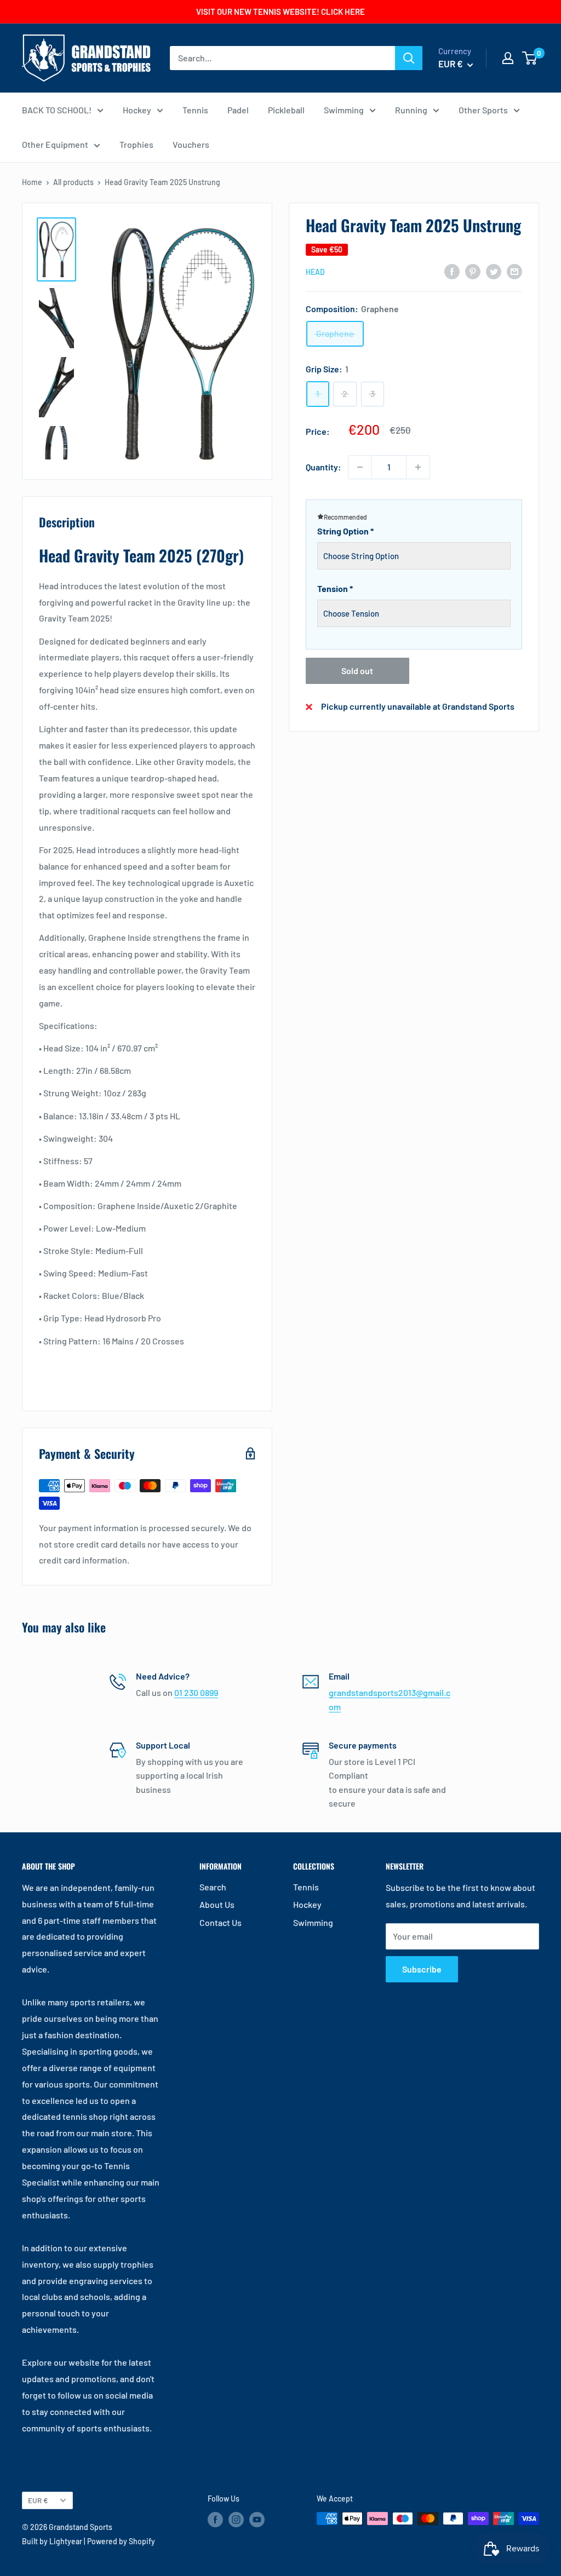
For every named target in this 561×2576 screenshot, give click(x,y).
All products (73, 182)
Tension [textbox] (335, 588)
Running (411, 110)
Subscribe (422, 1969)
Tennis (195, 110)
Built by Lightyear (52, 2541)
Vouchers (191, 144)
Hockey (137, 110)
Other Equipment (55, 144)
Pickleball (286, 110)
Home (32, 182)
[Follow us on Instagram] (236, 2520)
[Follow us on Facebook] (215, 2520)
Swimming (344, 110)
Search (213, 1887)
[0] (530, 58)
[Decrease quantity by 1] (360, 467)
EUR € (38, 2500)
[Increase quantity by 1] (418, 467)
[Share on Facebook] (452, 271)
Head (315, 272)
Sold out (357, 671)
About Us (217, 1904)
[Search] (409, 58)
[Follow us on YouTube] (257, 2520)
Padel (238, 110)
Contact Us (221, 1922)
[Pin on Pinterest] (473, 271)
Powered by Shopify (121, 2541)
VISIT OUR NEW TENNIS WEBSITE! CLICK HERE (280, 12)
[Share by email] (514, 271)
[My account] (508, 58)
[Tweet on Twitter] (494, 271)
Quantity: (324, 467)
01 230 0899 (196, 1692)
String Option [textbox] (345, 531)
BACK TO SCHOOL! (57, 110)
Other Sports (483, 110)
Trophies (136, 144)
